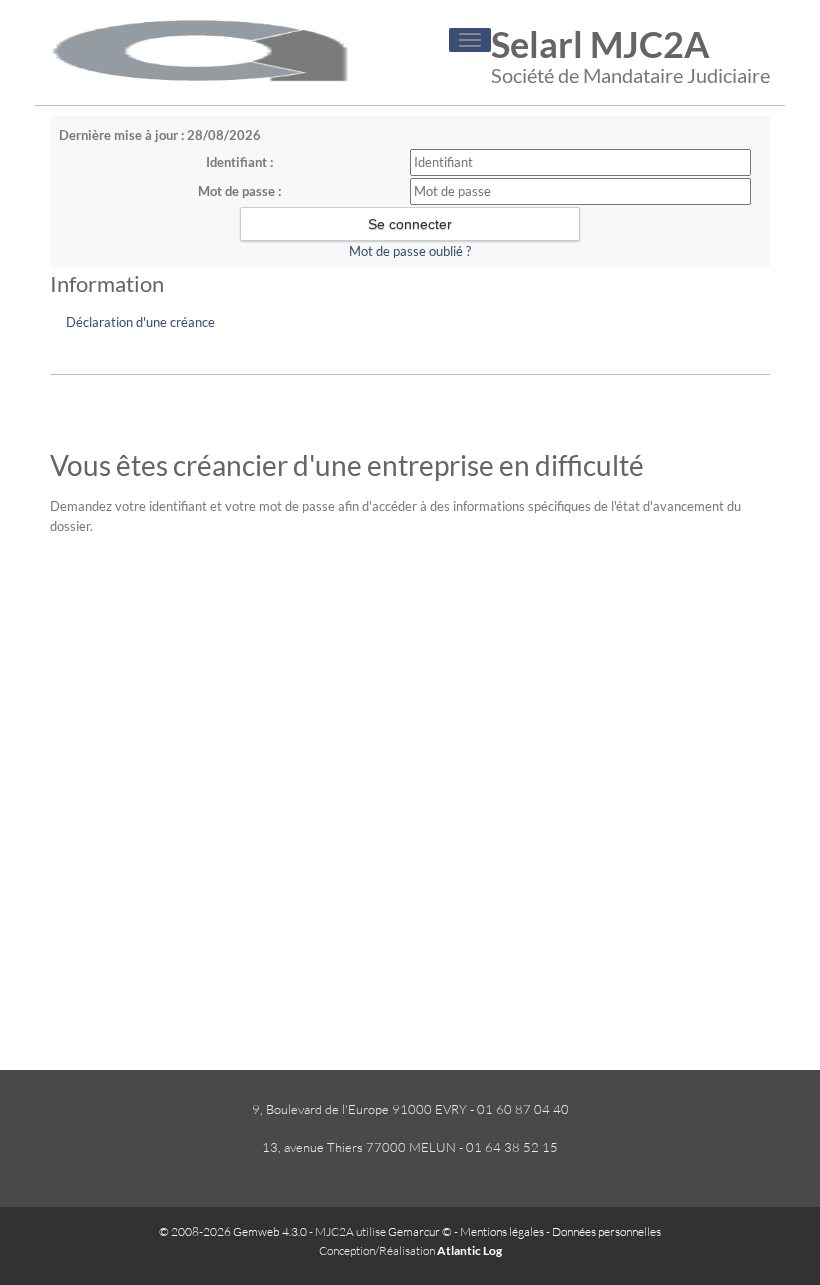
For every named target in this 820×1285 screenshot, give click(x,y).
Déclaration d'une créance (140, 322)
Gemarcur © (420, 1231)
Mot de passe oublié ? (410, 251)
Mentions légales (502, 1231)
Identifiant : (239, 162)
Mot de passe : (239, 191)
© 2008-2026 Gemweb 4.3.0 (233, 1231)
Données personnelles (606, 1231)
